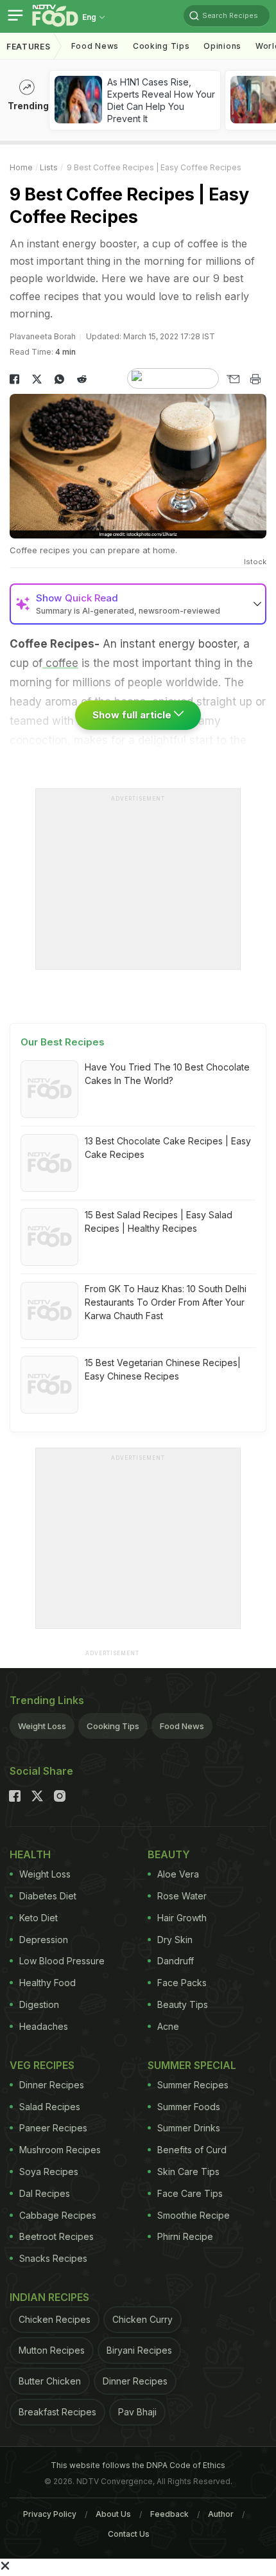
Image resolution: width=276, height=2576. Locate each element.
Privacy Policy (50, 2514)
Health (30, 1854)
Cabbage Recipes (58, 2215)
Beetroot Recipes (56, 2236)
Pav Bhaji (137, 2412)
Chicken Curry (142, 2319)
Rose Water (182, 1896)
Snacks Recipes (53, 2258)
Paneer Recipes (53, 2128)
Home (21, 167)
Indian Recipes (49, 2297)
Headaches (44, 2026)
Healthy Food (47, 1983)
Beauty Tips (183, 2004)
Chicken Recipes (55, 2319)
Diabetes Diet (48, 1896)
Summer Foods (189, 2107)
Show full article (133, 715)
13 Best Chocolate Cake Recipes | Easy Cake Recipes (168, 1148)
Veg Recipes (42, 2065)
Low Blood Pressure (62, 1961)
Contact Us (129, 2534)
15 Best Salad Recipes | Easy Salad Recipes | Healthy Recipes (159, 1221)
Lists (49, 167)
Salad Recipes (50, 2107)
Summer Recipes (193, 2085)
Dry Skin (175, 1940)
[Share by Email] (233, 379)
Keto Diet (39, 1918)
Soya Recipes (49, 2172)
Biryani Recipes (139, 2350)
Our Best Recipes (63, 1042)
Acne (168, 2026)
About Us (113, 2514)
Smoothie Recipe (194, 2215)
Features (29, 47)
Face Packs (182, 1983)
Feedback (169, 2514)
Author (221, 2514)
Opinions (222, 46)
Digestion (39, 2004)
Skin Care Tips (188, 2172)
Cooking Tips (113, 1726)
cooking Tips (161, 46)
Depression (44, 1940)
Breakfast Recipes (57, 2412)
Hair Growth (182, 1918)
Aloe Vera (178, 1874)
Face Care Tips (190, 2193)
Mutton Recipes (52, 2350)
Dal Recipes (45, 2193)
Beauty (169, 1854)
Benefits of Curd (192, 2150)
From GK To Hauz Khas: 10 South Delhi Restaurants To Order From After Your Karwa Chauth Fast (166, 1302)
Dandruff (176, 1961)
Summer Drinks (189, 2128)
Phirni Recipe (185, 2236)
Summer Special (192, 2065)
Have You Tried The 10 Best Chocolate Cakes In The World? (167, 1074)
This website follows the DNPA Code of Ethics (138, 2465)
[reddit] (82, 379)
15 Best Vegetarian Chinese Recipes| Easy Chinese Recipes (163, 1369)
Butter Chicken (50, 2381)
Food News (95, 46)
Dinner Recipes (52, 2085)
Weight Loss (42, 1726)
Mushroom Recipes (60, 2150)
